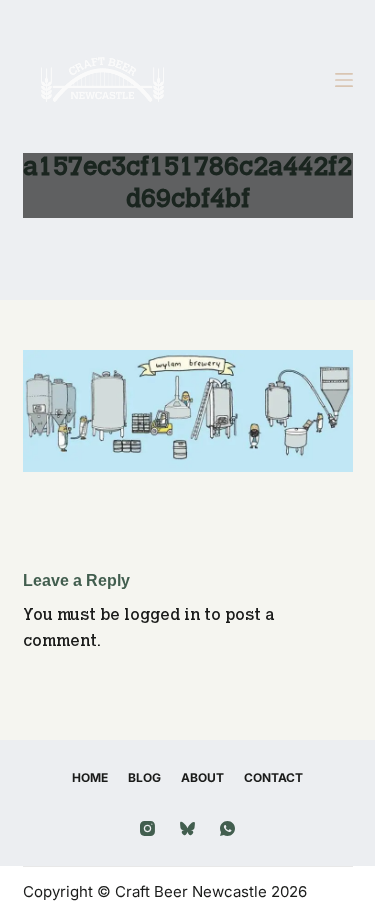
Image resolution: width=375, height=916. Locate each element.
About (202, 777)
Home (90, 777)
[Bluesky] (187, 828)
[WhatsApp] (227, 828)
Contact (273, 777)
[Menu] (344, 80)
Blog (144, 777)
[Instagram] (147, 828)
